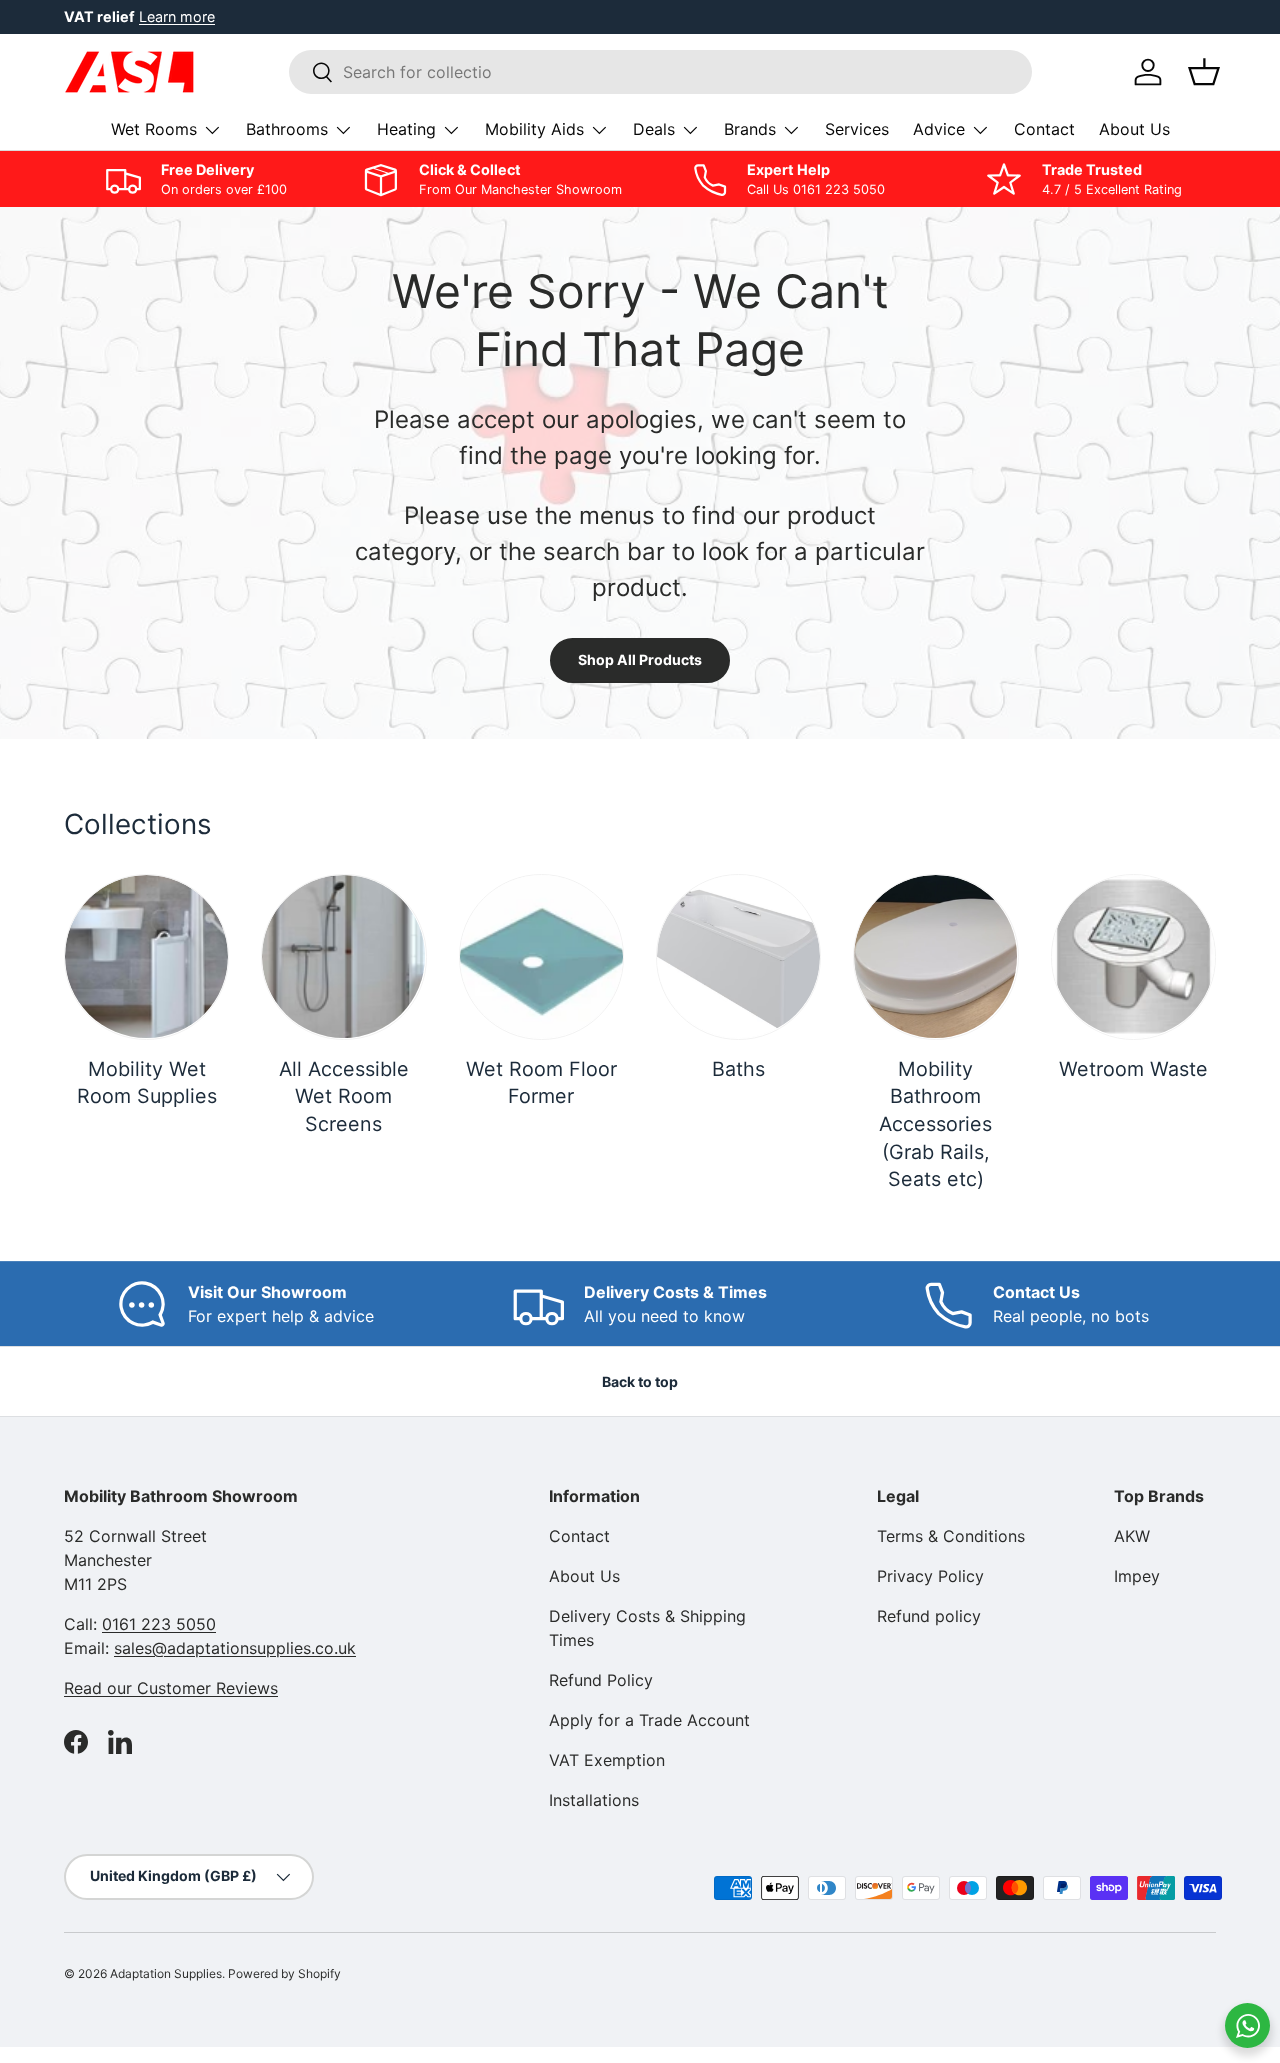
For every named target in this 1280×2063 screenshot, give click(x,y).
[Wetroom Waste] (1133, 956)
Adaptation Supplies (166, 1973)
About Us (1134, 129)
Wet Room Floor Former (541, 1083)
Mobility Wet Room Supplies (147, 1083)
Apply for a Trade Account (649, 1720)
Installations (594, 1800)
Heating (406, 129)
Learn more (177, 16)
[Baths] (738, 956)
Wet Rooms (154, 129)
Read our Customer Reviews (171, 1688)
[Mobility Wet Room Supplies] (146, 956)
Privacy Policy (930, 1576)
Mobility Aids (534, 129)
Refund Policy (601, 1680)
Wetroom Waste (1133, 1069)
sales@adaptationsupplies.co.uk (235, 1648)
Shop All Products (640, 659)
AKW (1132, 1536)
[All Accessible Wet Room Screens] (343, 956)
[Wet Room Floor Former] (541, 956)
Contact (1044, 129)
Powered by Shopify (284, 1973)
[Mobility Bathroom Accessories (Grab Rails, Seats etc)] (935, 956)
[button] (1204, 72)
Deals (654, 129)
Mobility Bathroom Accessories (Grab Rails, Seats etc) (935, 1124)
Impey (1137, 1576)
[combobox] (660, 72)
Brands (750, 129)
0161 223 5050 (159, 1624)
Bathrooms (287, 129)
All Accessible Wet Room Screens (344, 1096)
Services (857, 129)
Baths (738, 1069)
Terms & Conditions (951, 1536)
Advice (939, 129)
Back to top (640, 1381)
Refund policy (929, 1616)
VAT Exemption (607, 1760)
